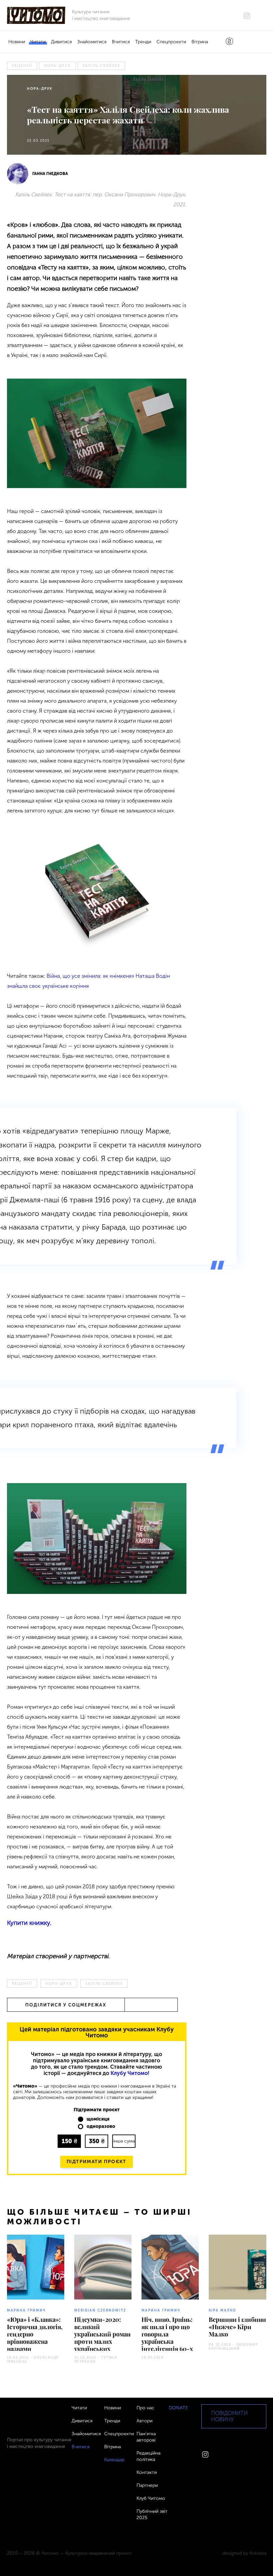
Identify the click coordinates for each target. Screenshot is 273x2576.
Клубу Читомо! (130, 2073)
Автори (144, 2421)
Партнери (147, 2485)
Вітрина (200, 42)
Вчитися (121, 42)
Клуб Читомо (151, 2498)
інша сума (124, 2141)
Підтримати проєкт (97, 2162)
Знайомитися (92, 42)
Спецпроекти (171, 42)
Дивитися (61, 42)
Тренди (143, 42)
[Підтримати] (229, 42)
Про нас (145, 2408)
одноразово (101, 2127)
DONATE (178, 2408)
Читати (38, 42)
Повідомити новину (229, 2416)
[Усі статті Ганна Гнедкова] (18, 174)
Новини (17, 42)
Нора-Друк (57, 66)
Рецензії (22, 66)
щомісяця (98, 2119)
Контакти (147, 2472)
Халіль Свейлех (102, 66)
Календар (114, 2460)
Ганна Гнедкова (50, 174)
